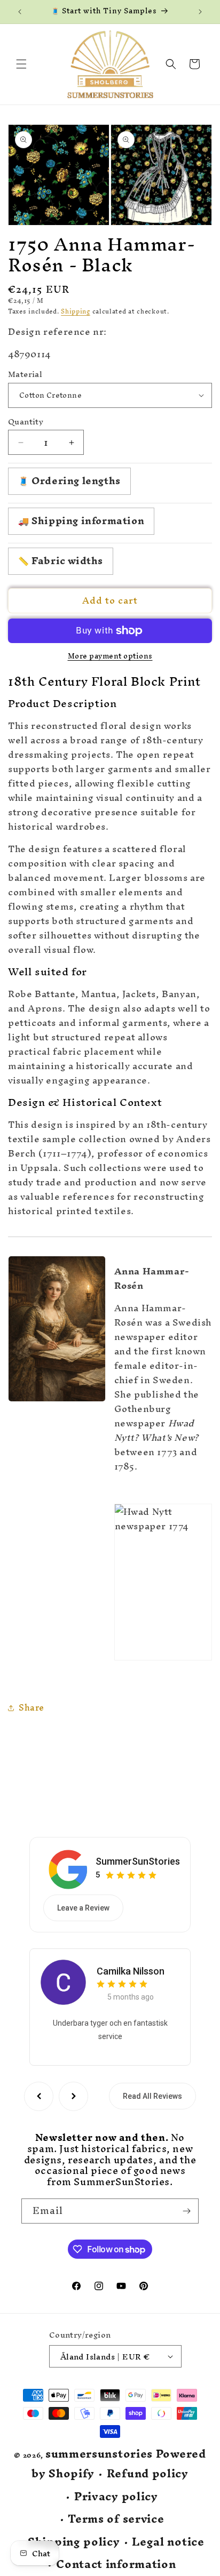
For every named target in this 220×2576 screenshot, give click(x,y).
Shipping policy (74, 2542)
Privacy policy (116, 2497)
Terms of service (116, 2519)
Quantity (26, 422)
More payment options (110, 656)
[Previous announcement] (20, 12)
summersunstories (99, 2454)
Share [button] (32, 1707)
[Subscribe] (186, 2211)
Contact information (116, 2565)
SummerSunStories (138, 1861)
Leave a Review (83, 1908)
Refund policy (148, 2474)
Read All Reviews (152, 2096)
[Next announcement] (200, 12)
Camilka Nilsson (131, 1971)
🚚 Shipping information (81, 521)
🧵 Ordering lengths (69, 481)
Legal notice (168, 2542)
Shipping (76, 311)
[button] (21, 64)
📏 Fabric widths (61, 561)
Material (25, 374)
